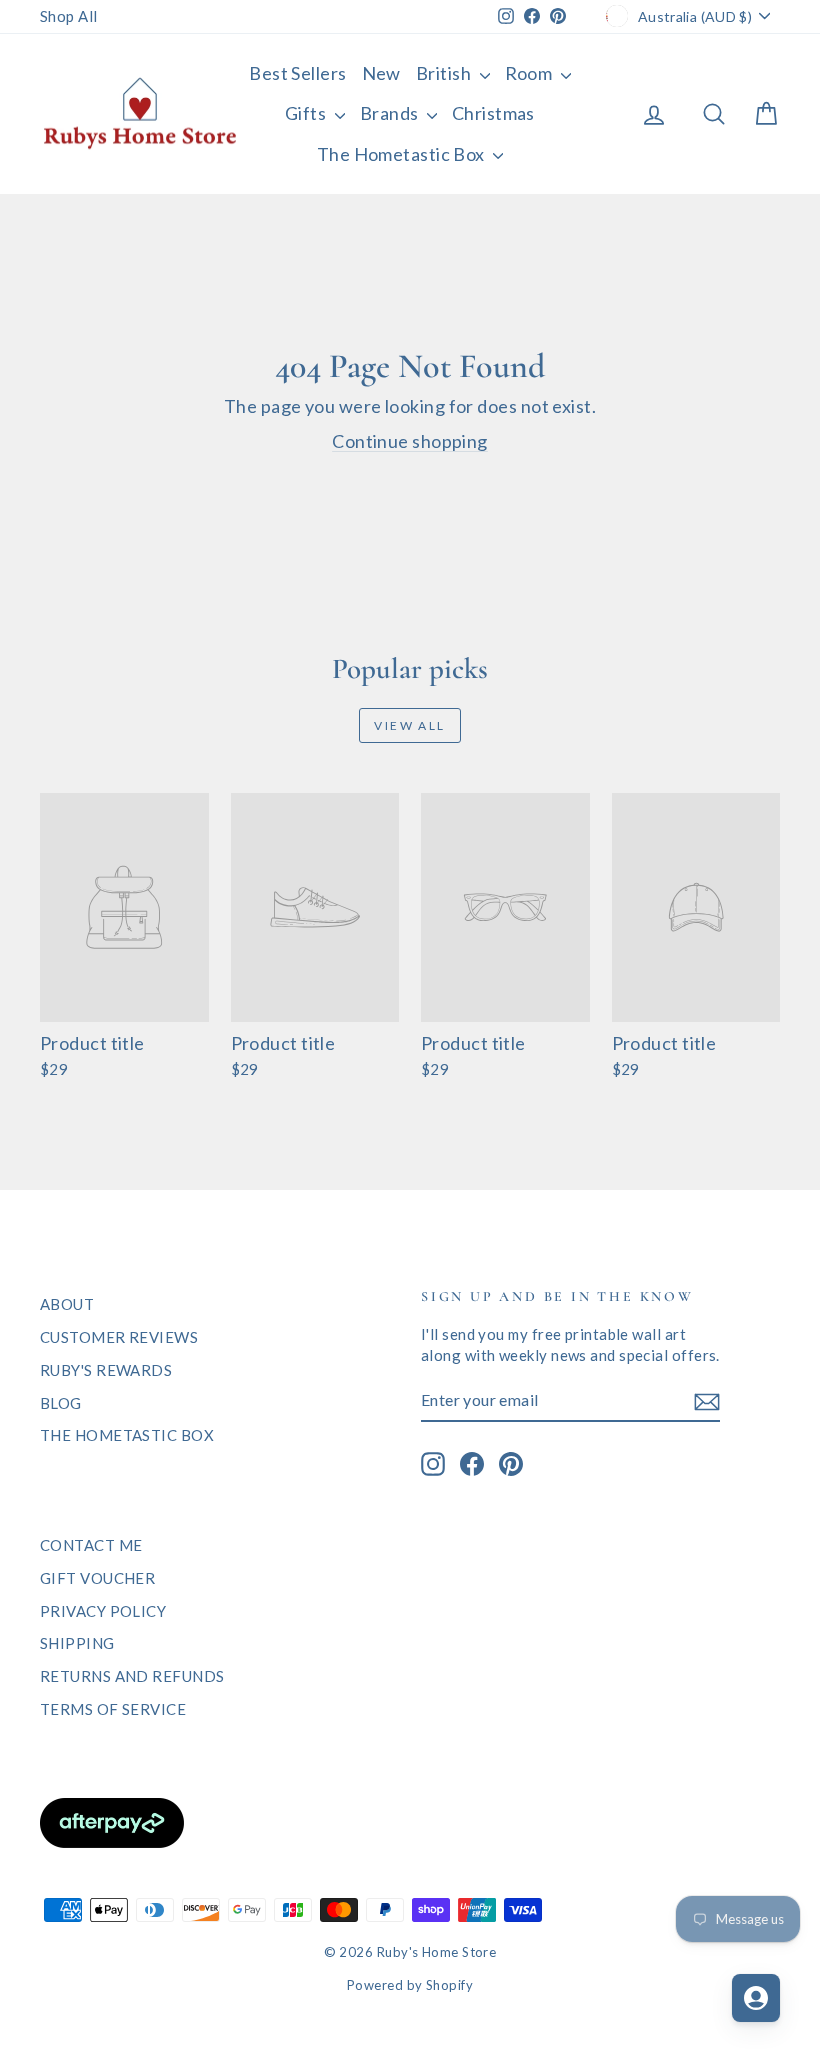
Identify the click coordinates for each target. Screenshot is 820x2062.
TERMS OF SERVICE (113, 1709)
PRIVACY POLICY (103, 1611)
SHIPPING (77, 1643)
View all (409, 725)
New (381, 73)
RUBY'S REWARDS (106, 1370)
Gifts (307, 113)
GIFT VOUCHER (97, 1578)
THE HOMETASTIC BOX (127, 1435)
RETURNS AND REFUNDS (132, 1676)
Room (530, 73)
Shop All (69, 16)
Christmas (493, 113)
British (445, 73)
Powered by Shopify (410, 1985)
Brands (391, 113)
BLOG (61, 1403)
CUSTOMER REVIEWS (119, 1337)
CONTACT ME (91, 1545)
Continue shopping (410, 441)
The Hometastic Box (403, 154)
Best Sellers (297, 73)
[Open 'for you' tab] (756, 1998)
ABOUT (67, 1304)
